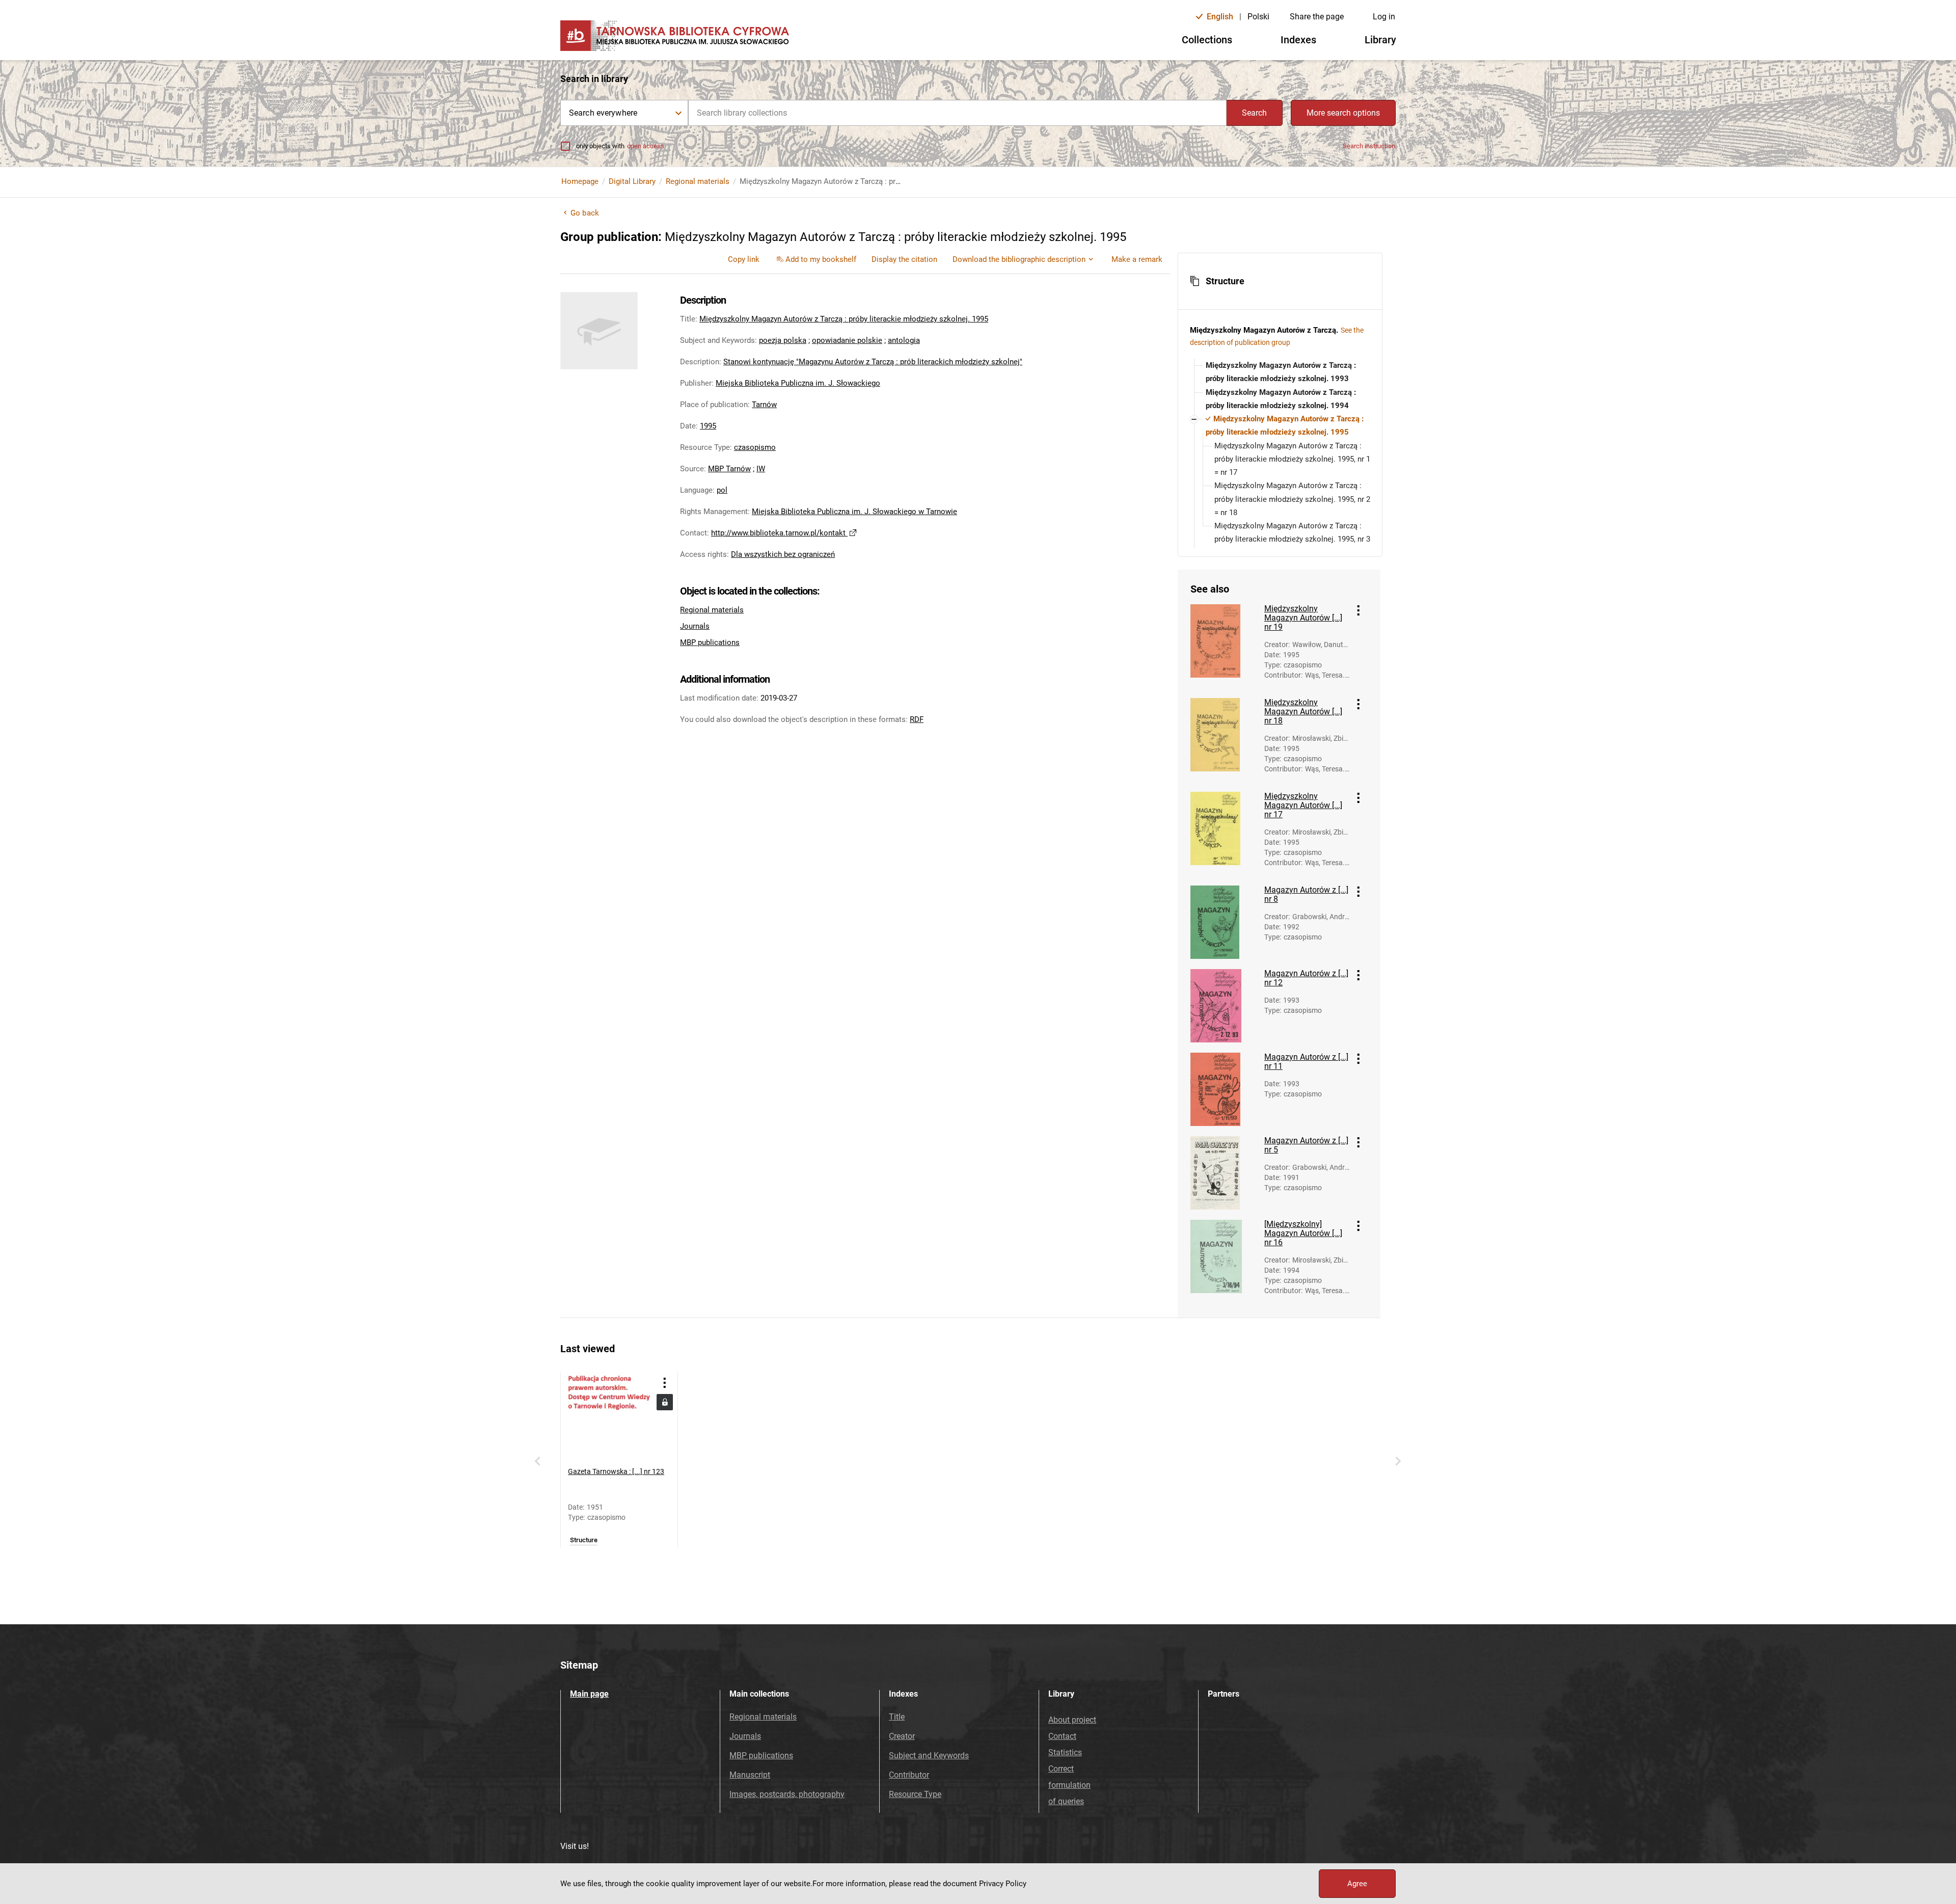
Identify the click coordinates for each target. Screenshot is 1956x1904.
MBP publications (710, 642)
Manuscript (750, 1775)
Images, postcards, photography (787, 1794)
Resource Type (915, 1794)
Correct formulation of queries (1069, 1785)
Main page (589, 1694)
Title (897, 1717)
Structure (584, 1540)
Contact (1062, 1736)
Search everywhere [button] (603, 113)
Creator (902, 1736)
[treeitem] (1280, 372)
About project (1072, 1720)
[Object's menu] (1359, 610)
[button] (1280, 281)
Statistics (1065, 1752)
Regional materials (698, 181)
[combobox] (957, 113)
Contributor (909, 1775)
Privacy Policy (1003, 1884)
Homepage (580, 181)
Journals (695, 626)
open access (646, 146)
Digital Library (632, 181)
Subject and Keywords (929, 1755)
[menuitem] (744, 259)
